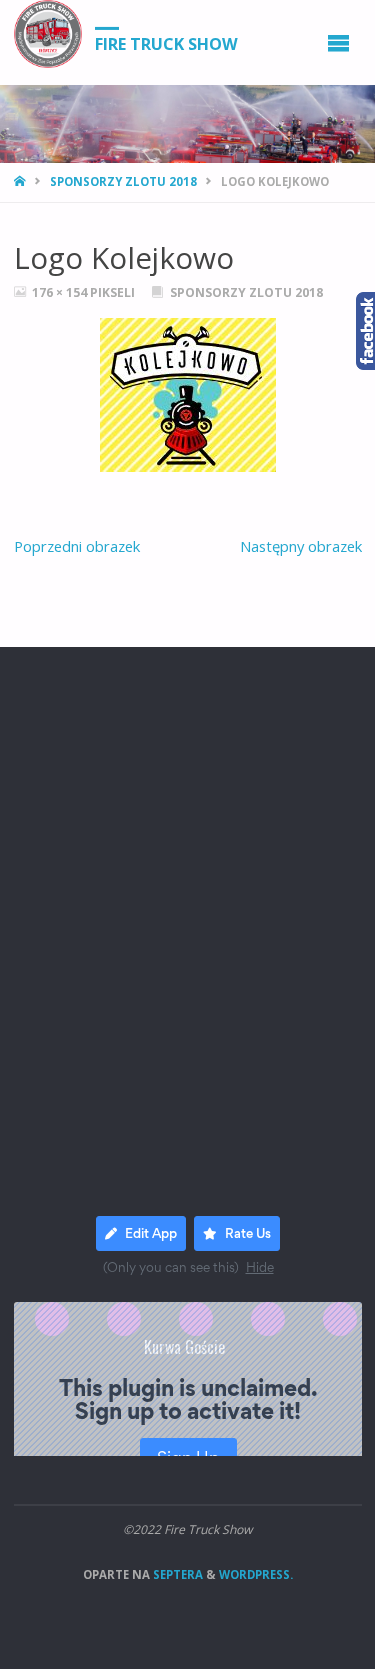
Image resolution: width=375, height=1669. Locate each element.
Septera (176, 1574)
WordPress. (256, 1574)
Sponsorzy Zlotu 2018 (123, 181)
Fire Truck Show (166, 43)
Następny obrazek (301, 546)
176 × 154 (61, 292)
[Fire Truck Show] (48, 34)
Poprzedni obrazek (77, 546)
